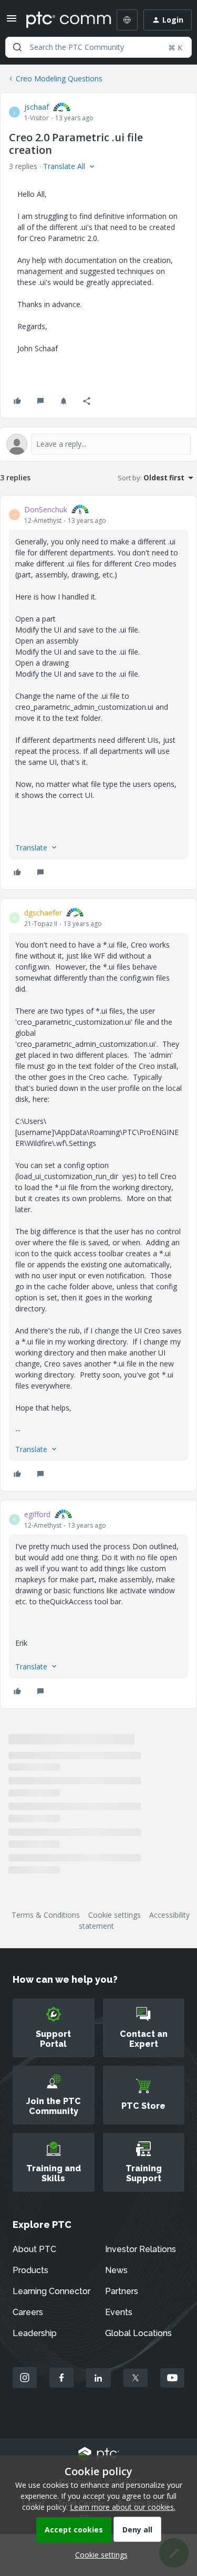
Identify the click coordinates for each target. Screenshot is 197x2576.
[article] (98, 692)
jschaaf (37, 107)
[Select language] (127, 20)
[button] (12, 22)
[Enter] (17, 47)
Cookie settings (115, 1915)
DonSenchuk (46, 509)
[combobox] (98, 47)
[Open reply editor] (98, 444)
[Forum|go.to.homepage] (61, 20)
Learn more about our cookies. (123, 2507)
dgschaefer (43, 913)
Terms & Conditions (46, 1915)
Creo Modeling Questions (59, 78)
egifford (37, 1514)
